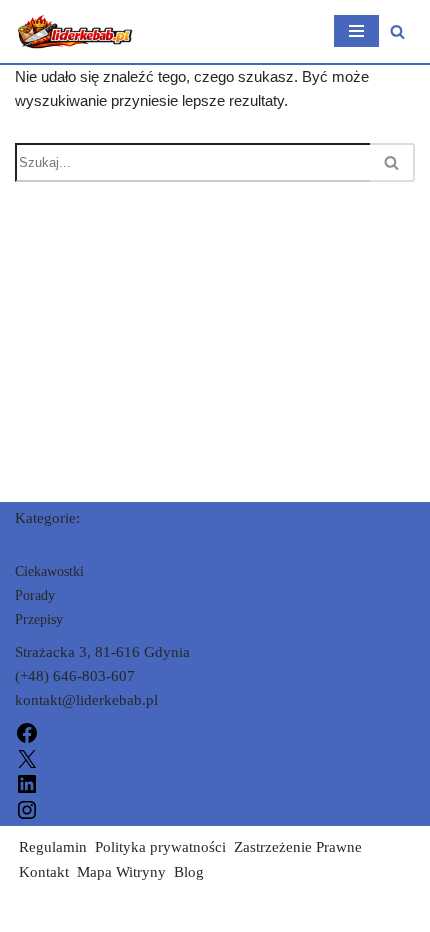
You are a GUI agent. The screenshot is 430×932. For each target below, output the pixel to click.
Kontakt (44, 872)
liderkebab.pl (56, 912)
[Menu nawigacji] (356, 31)
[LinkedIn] (27, 783)
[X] (27, 757)
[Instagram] (27, 808)
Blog (189, 872)
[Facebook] (27, 732)
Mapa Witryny (121, 872)
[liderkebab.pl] (75, 31)
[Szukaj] (397, 31)
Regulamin (53, 847)
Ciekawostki (49, 571)
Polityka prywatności (160, 847)
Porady (35, 595)
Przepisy (39, 619)
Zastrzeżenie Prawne (298, 847)
